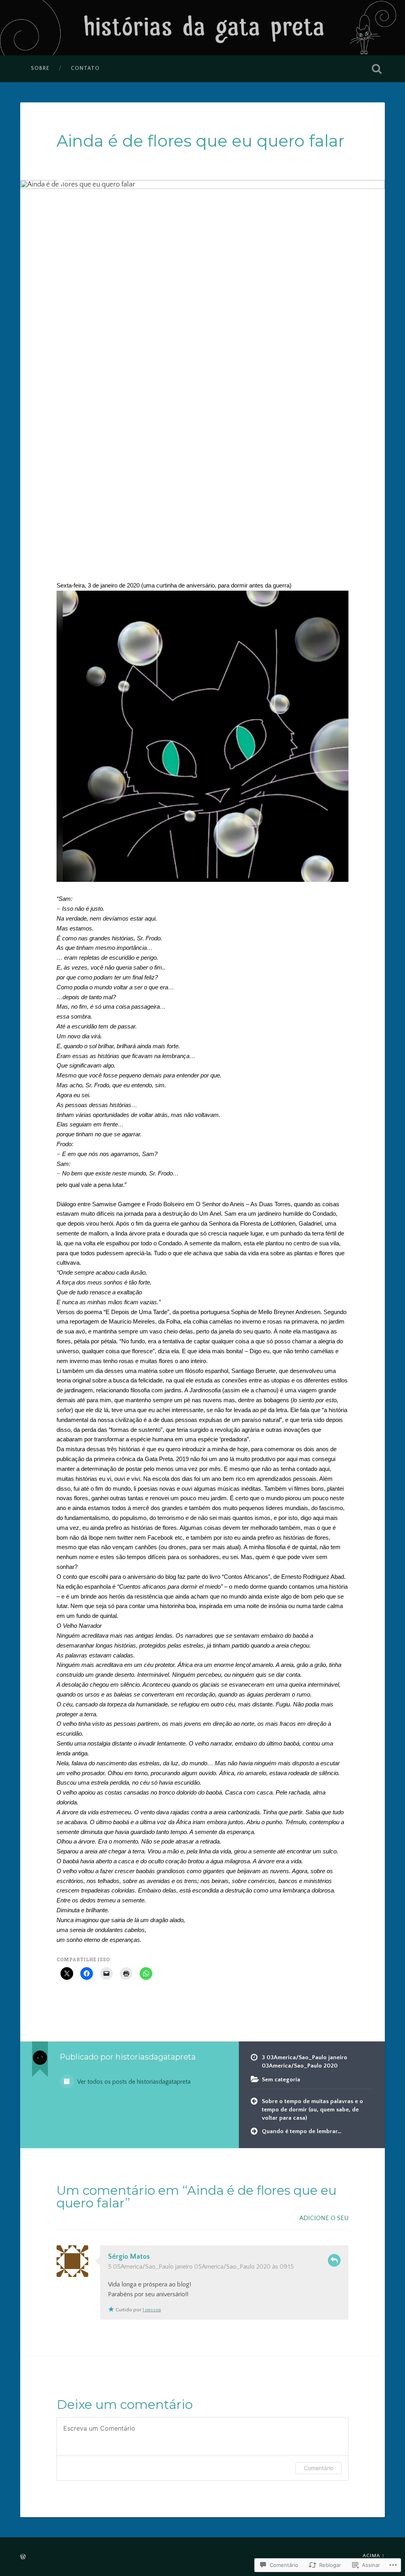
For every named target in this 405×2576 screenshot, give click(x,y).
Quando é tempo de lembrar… (302, 2131)
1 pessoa (152, 2310)
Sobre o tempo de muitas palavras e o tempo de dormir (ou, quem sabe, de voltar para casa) (312, 2109)
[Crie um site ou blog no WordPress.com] (23, 2557)
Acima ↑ (374, 2555)
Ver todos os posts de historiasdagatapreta (133, 2082)
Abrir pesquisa (377, 69)
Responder (334, 2260)
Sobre (40, 68)
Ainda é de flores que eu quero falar (201, 141)
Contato (85, 68)
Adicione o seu (324, 2218)
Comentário (319, 2468)
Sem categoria (281, 2080)
